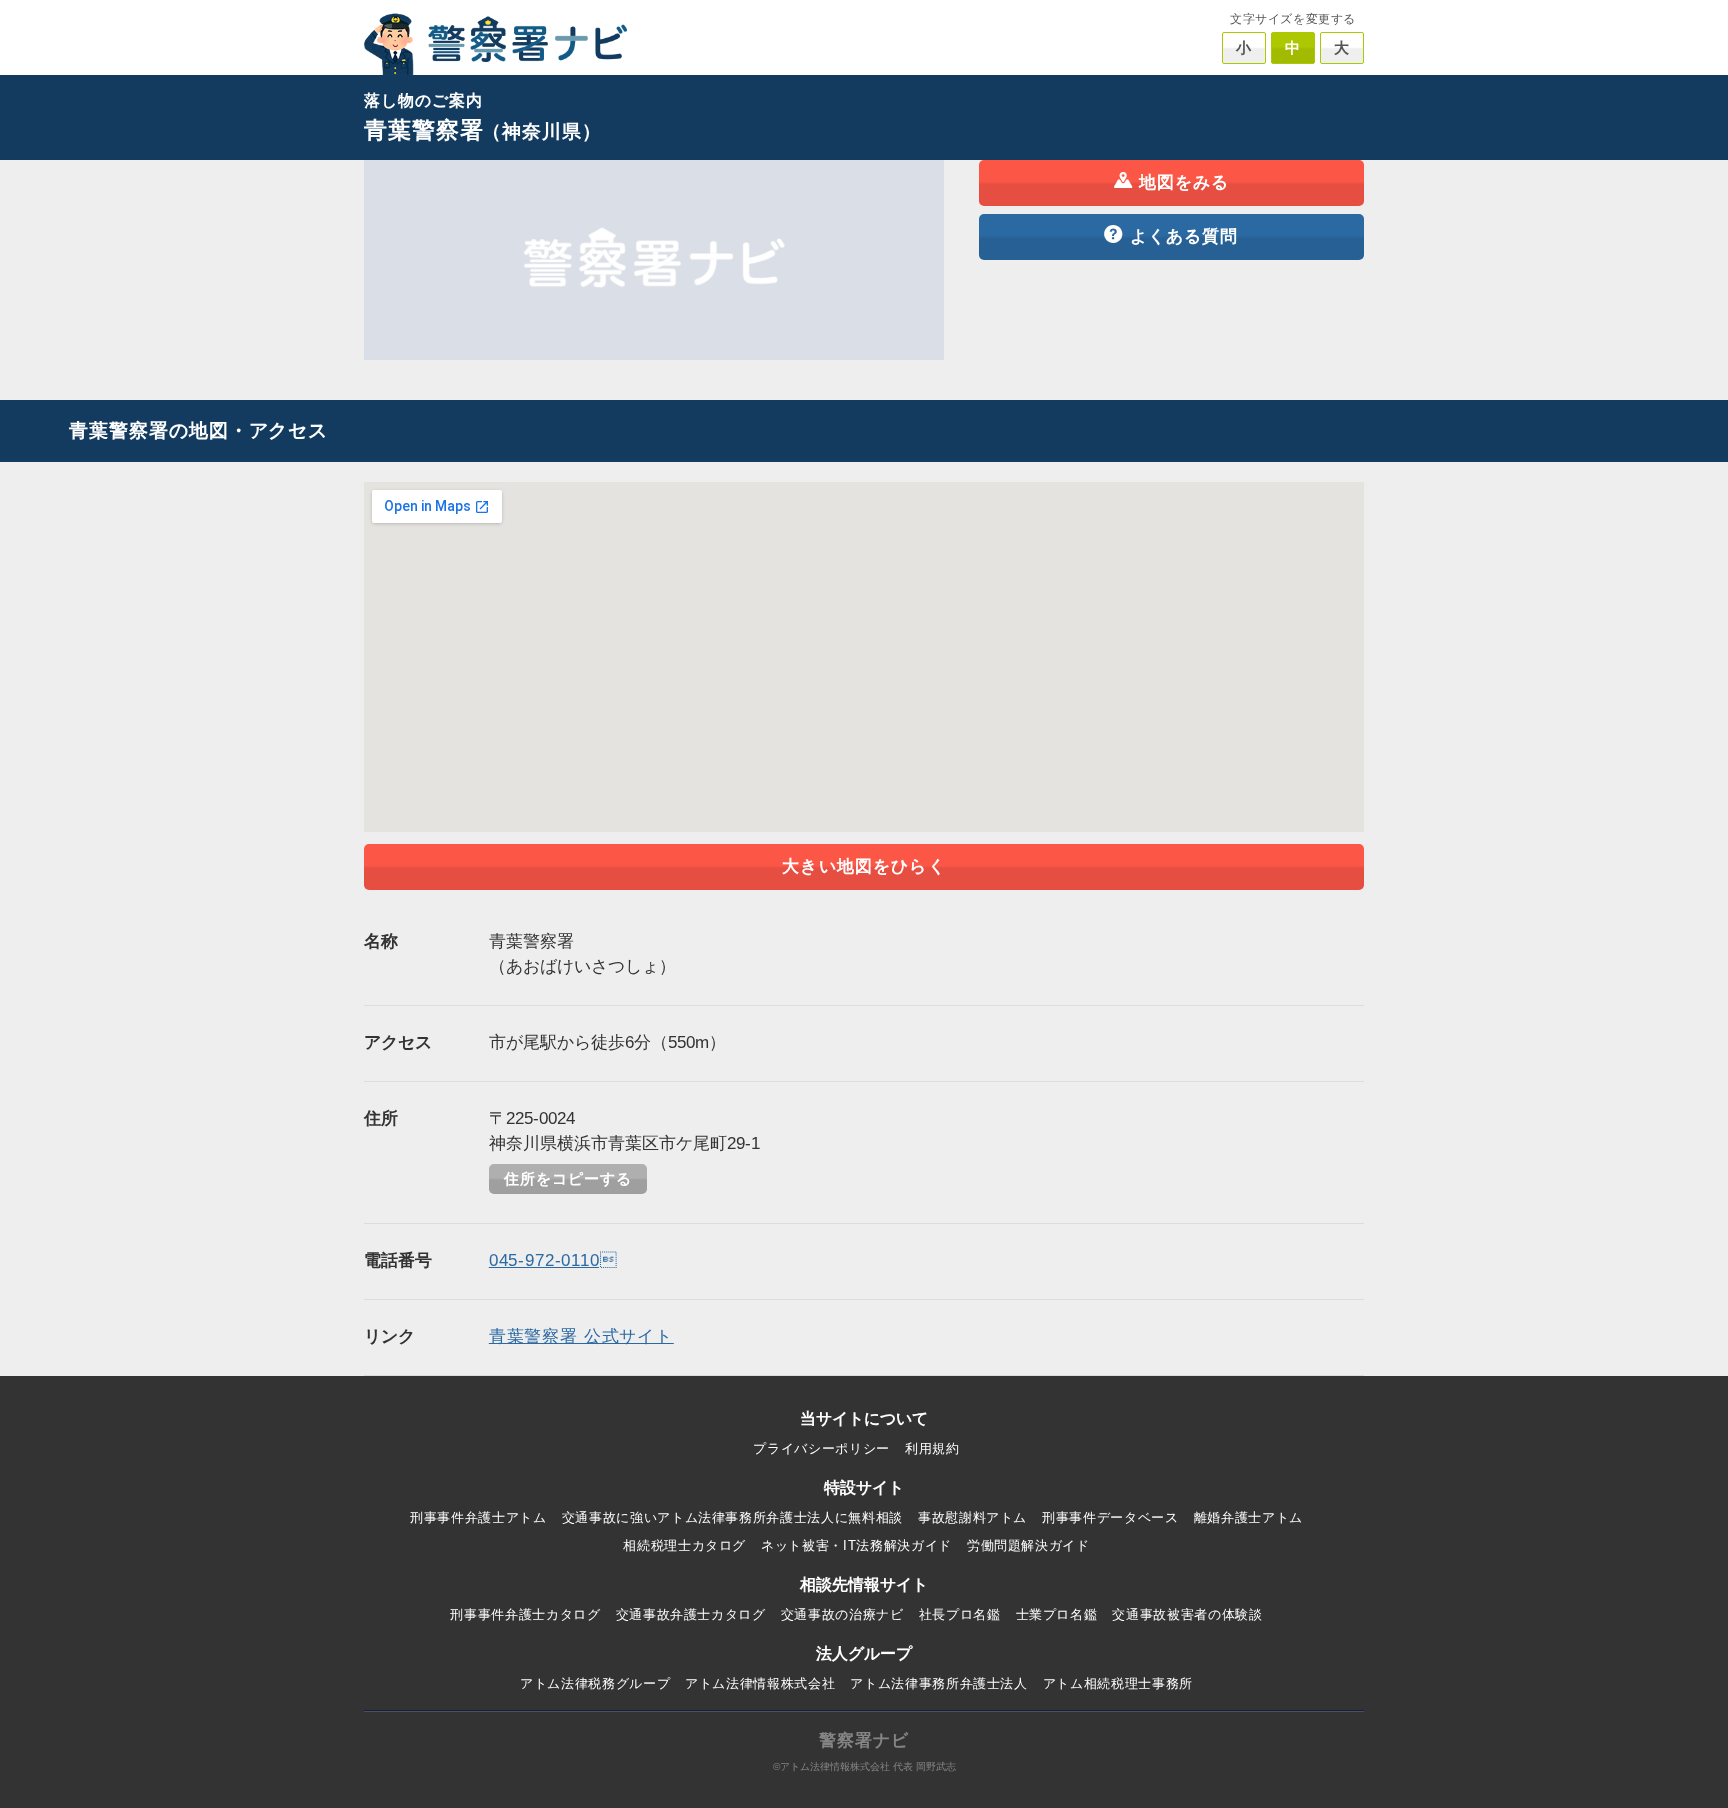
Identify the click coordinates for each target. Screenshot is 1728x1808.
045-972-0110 (553, 1260)
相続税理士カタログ (684, 1545)
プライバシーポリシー (821, 1448)
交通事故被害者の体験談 (1187, 1614)
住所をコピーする (568, 1179)
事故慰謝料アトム (972, 1517)
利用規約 (932, 1448)
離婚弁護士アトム (1248, 1517)
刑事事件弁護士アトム (478, 1517)
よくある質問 (1184, 236)
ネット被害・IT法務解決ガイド (856, 1545)
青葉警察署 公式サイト (581, 1336)
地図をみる (1184, 182)
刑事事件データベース (1110, 1517)
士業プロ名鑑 (1057, 1614)
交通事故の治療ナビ (842, 1614)
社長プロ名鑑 (960, 1614)
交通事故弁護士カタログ (691, 1614)
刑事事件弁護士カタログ (525, 1614)
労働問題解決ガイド (1028, 1545)
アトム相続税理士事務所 (1118, 1683)
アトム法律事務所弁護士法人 (938, 1683)
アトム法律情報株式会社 (760, 1683)
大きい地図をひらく (863, 866)
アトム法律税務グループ (595, 1683)
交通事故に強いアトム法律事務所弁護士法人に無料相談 (732, 1517)
